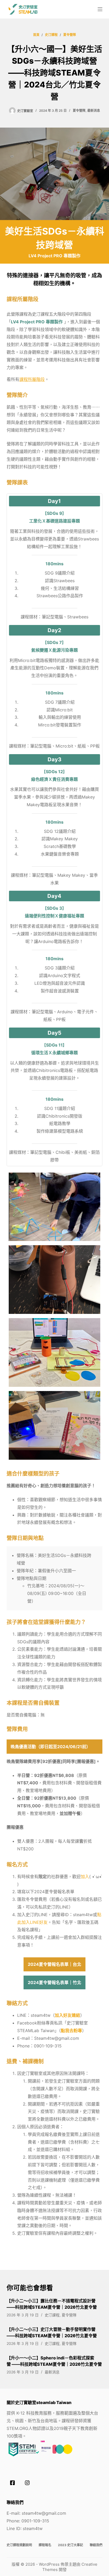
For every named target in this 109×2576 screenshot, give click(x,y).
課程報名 (45, 2545)
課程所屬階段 (32, 379)
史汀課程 (52, 2315)
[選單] (100, 9)
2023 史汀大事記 (71, 2545)
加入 (85, 1877)
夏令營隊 (79, 111)
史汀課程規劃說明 (19, 2545)
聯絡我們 (96, 2545)
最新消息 (94, 111)
